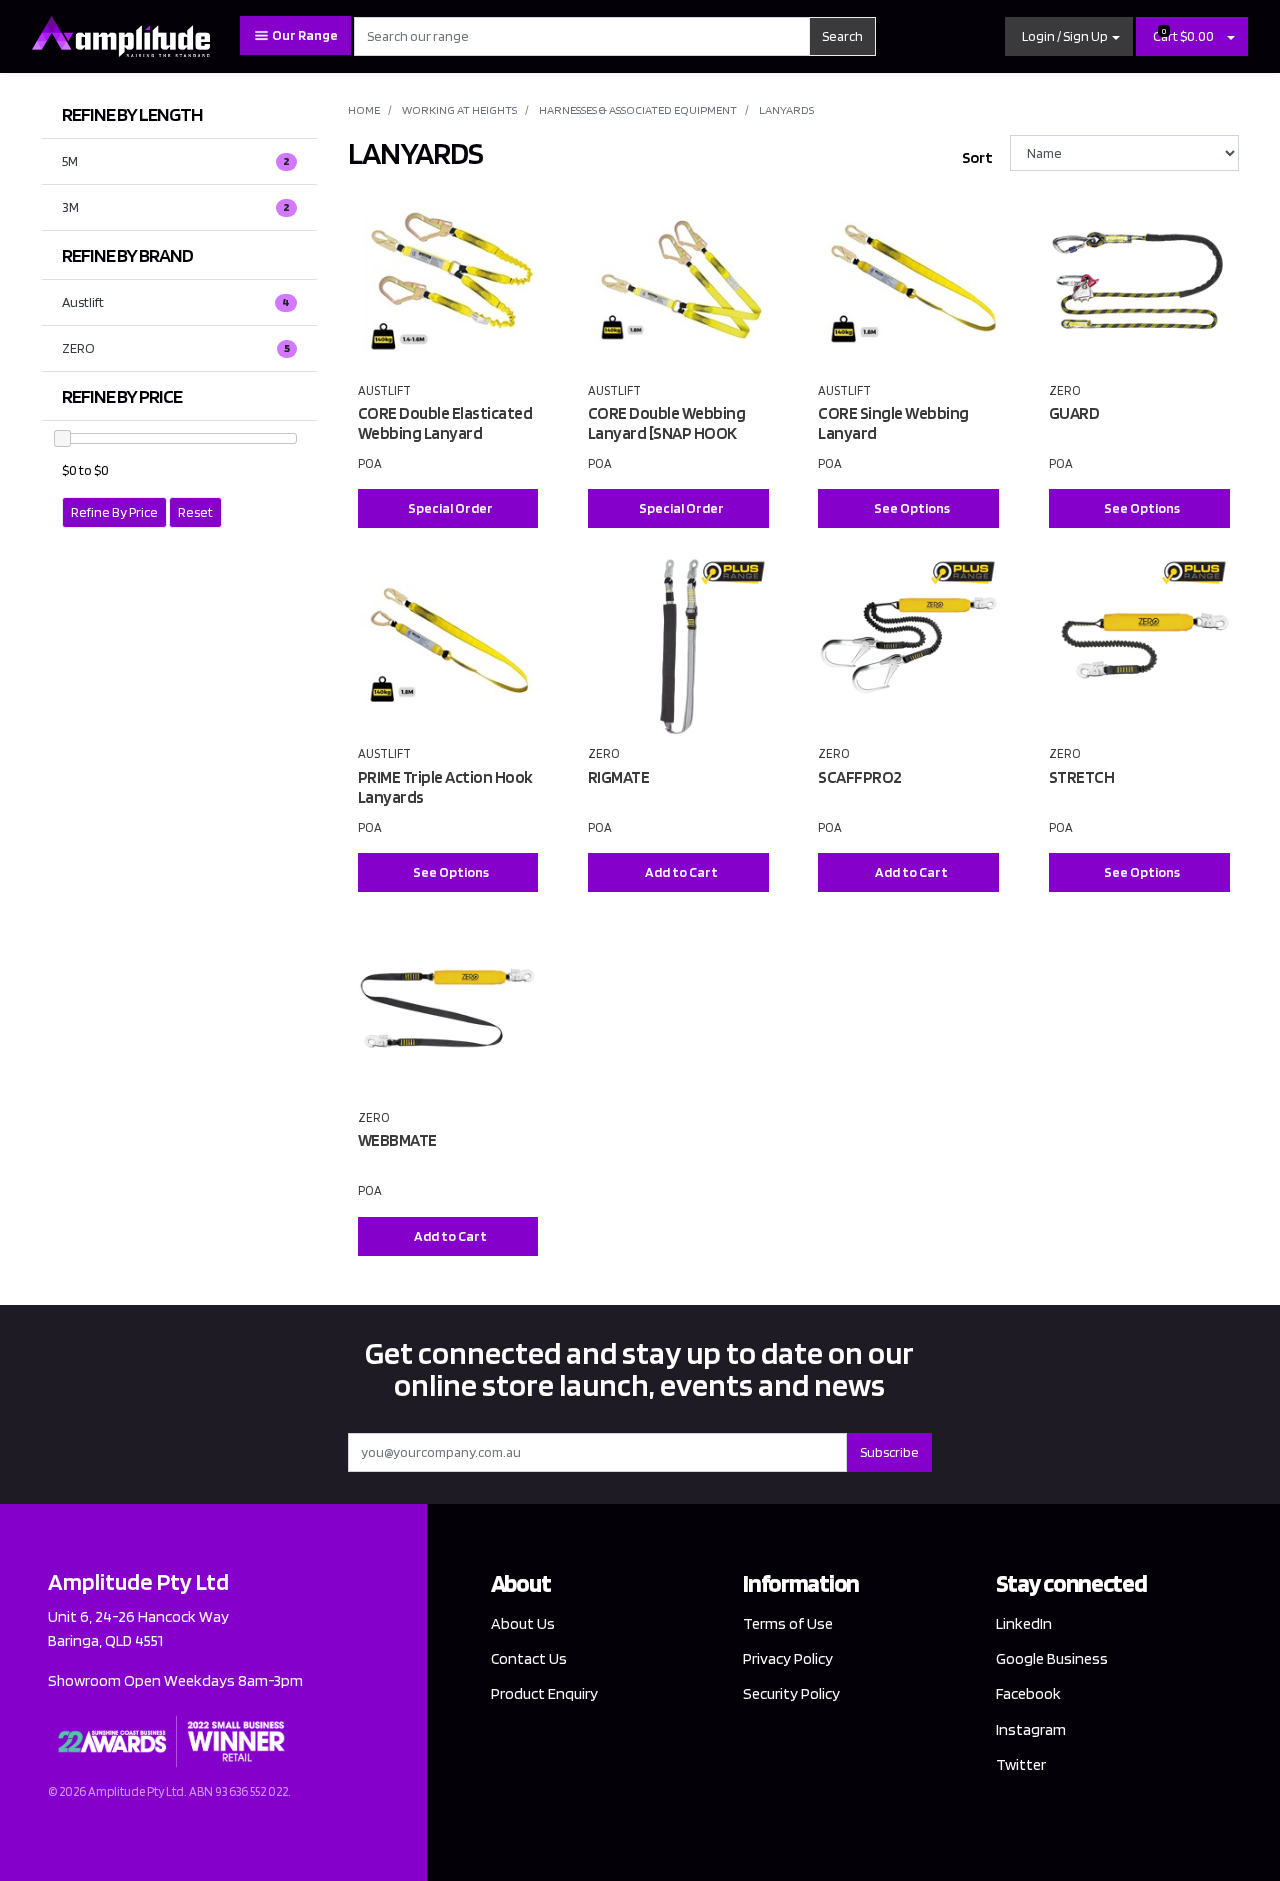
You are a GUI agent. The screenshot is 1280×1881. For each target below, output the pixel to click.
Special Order (450, 508)
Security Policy (791, 1693)
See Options (912, 508)
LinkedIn (1024, 1623)
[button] (1069, 36)
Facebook (1028, 1693)
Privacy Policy (788, 1658)
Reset (195, 512)
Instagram (1031, 1729)
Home (364, 109)
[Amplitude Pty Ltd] (121, 35)
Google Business (1052, 1658)
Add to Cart (681, 872)
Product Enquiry (544, 1693)
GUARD (1074, 413)
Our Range (304, 35)
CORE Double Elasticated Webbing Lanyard (445, 423)
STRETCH (1082, 777)
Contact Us (529, 1658)
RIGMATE (619, 777)
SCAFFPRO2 (860, 777)
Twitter (1021, 1764)
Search (842, 36)
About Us (523, 1623)
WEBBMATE (397, 1140)
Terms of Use (788, 1623)
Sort (977, 157)
